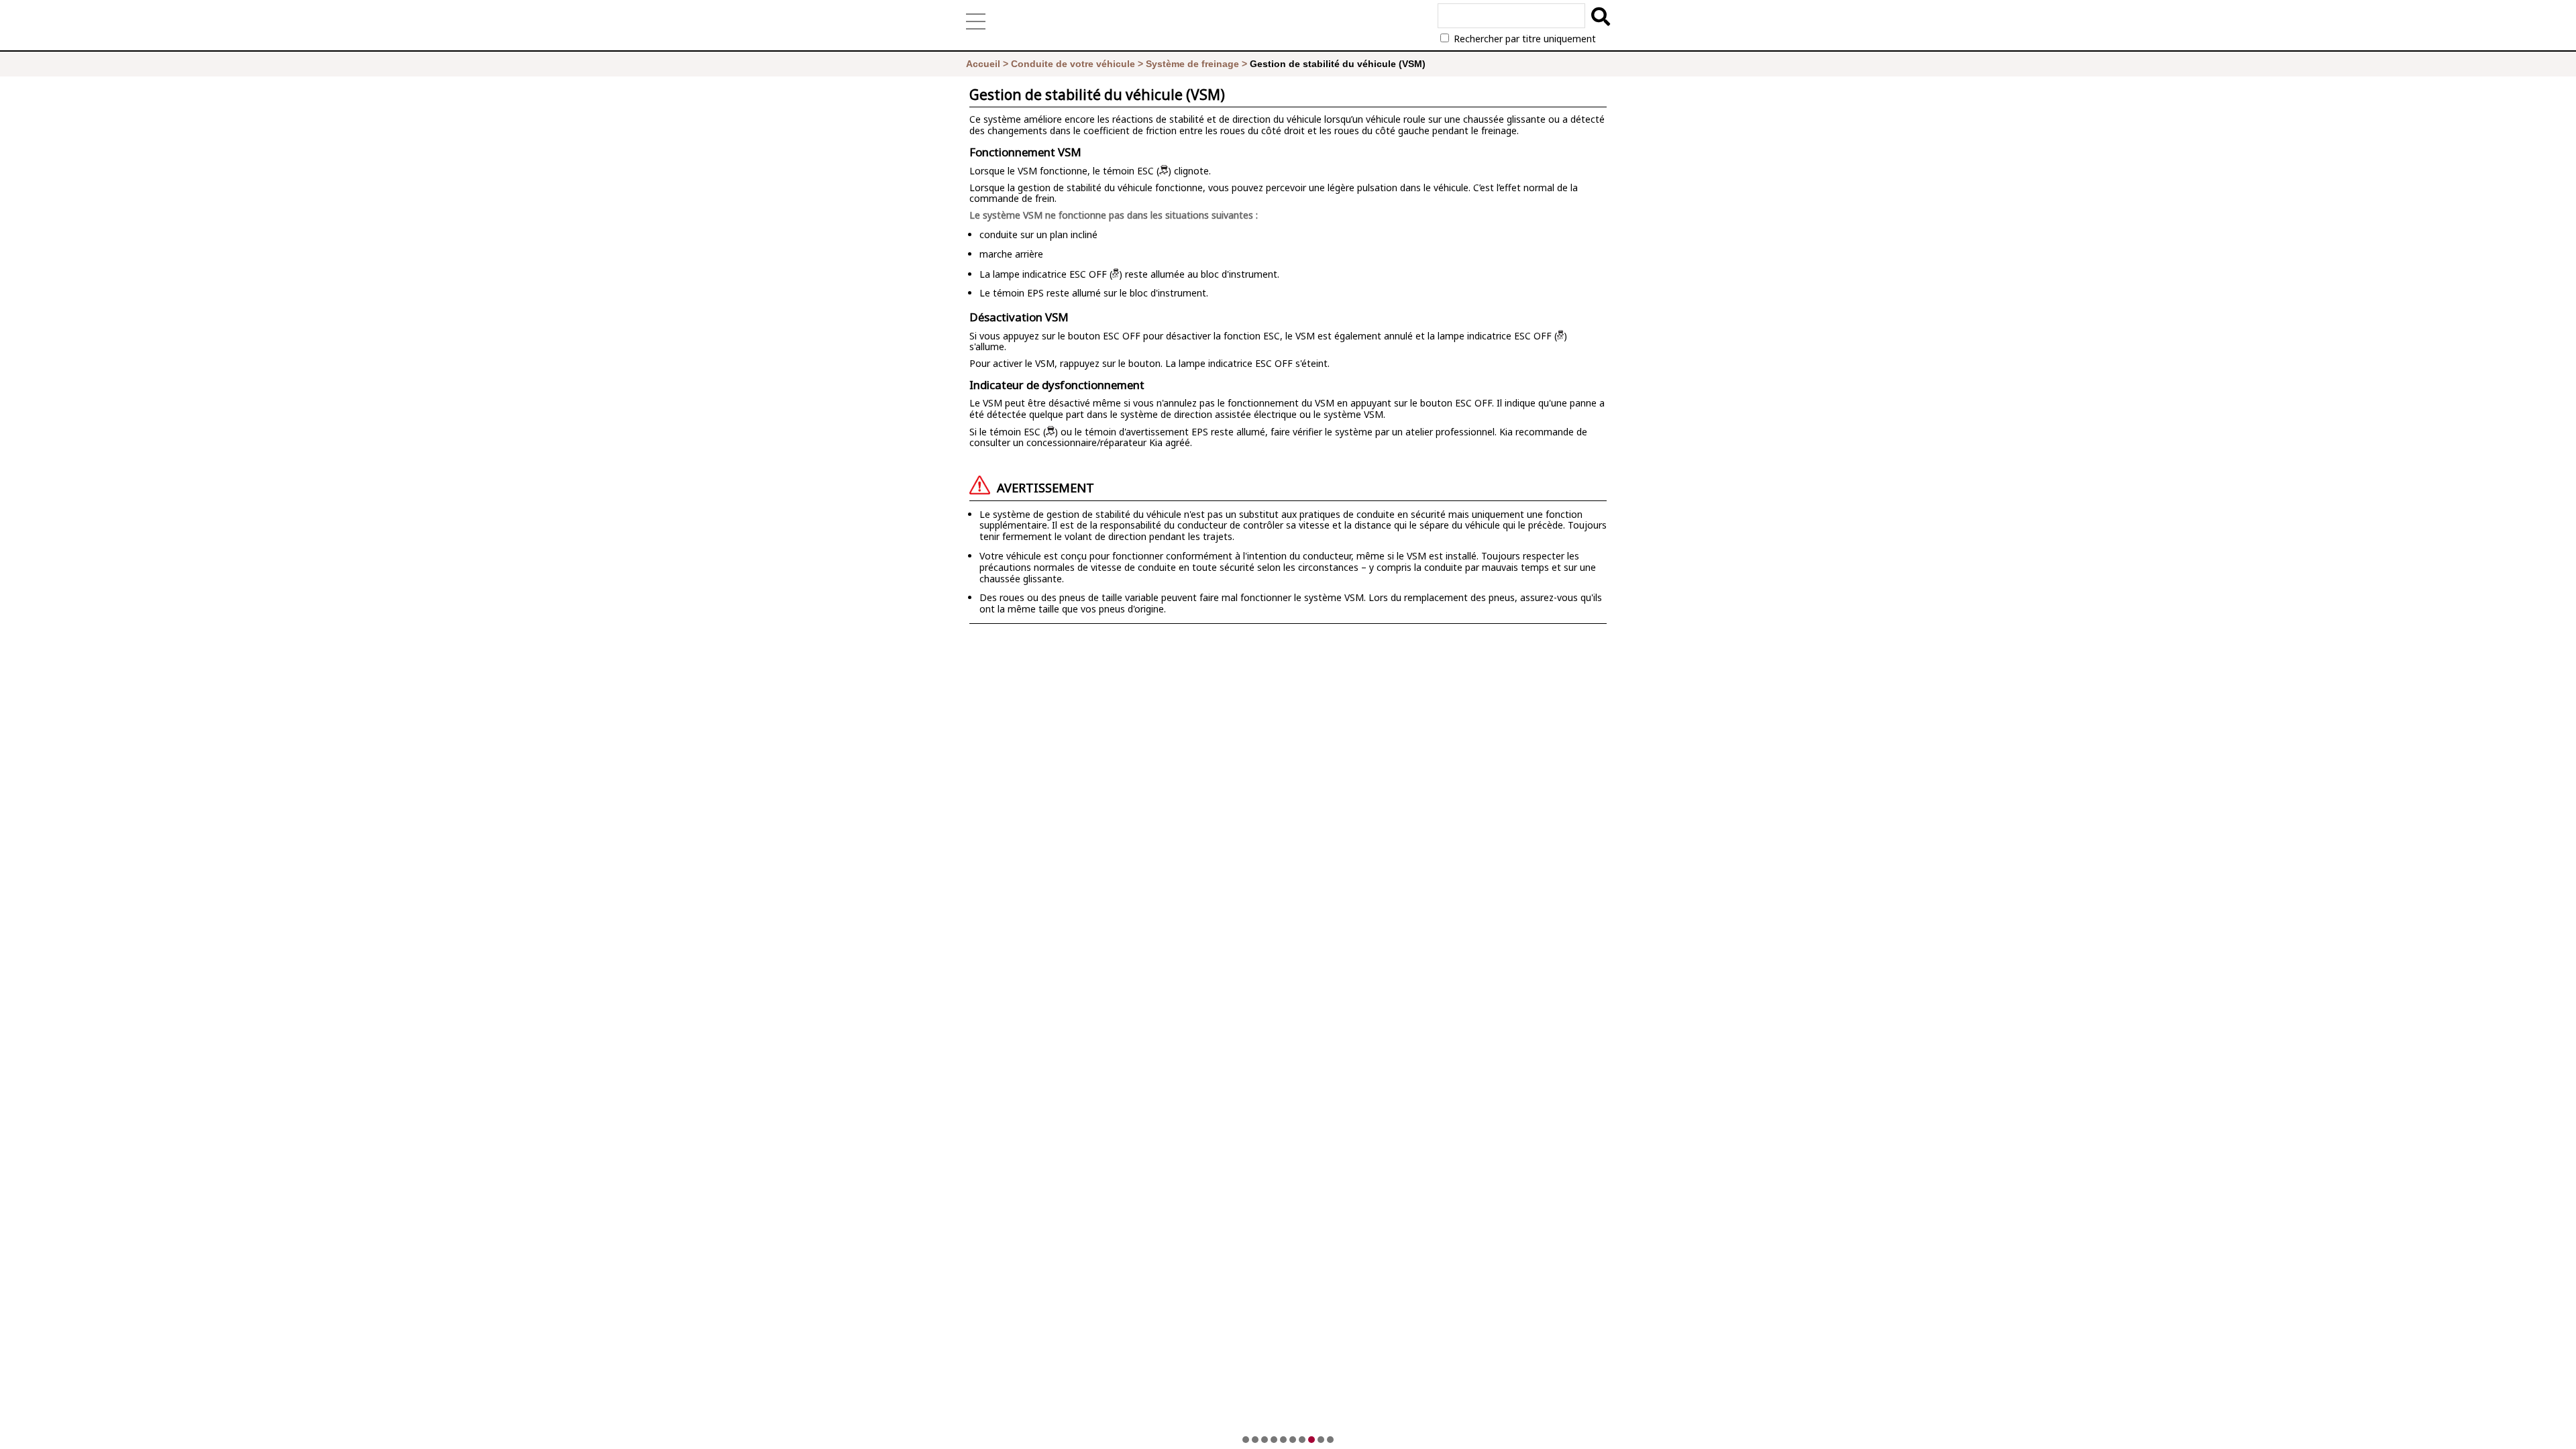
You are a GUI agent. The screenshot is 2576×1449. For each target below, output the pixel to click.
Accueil (983, 64)
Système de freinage (1192, 64)
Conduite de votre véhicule (1073, 64)
